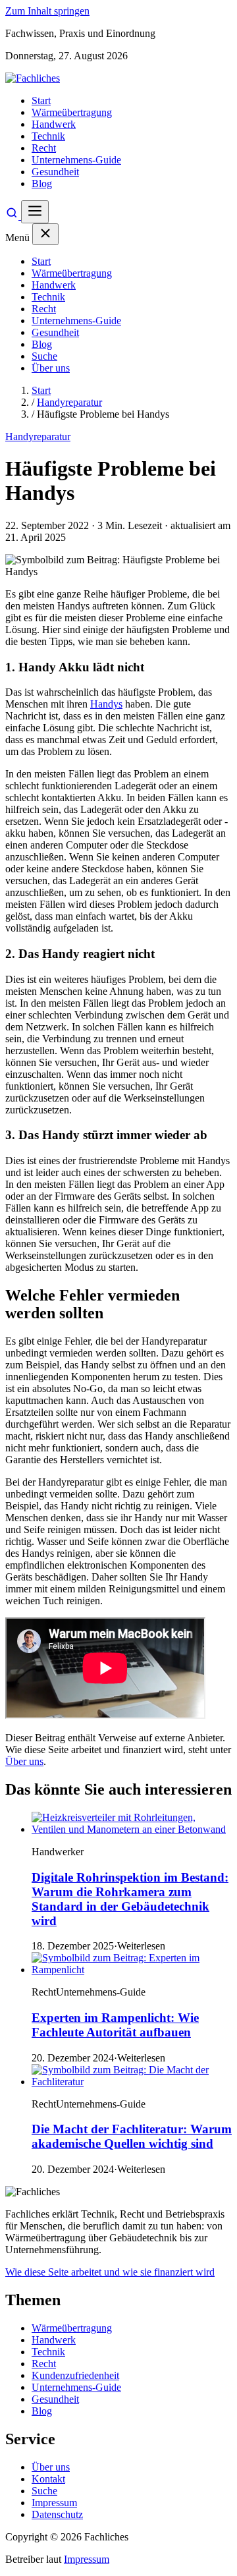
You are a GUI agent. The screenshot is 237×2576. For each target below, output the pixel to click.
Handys (106, 704)
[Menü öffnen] (35, 212)
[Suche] (13, 216)
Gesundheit (55, 172)
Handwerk (54, 124)
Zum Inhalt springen (47, 11)
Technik (48, 136)
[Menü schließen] (45, 234)
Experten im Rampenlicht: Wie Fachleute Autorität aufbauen (115, 2025)
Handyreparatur (69, 402)
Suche (44, 356)
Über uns (51, 368)
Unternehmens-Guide (76, 160)
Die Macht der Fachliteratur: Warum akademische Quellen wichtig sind (132, 2136)
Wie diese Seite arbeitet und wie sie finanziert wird (110, 2272)
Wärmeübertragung (72, 112)
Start (41, 100)
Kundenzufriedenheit (75, 2375)
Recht (44, 148)
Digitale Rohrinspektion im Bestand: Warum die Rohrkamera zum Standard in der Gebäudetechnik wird (130, 1899)
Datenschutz (57, 2514)
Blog (42, 183)
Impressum (54, 2503)
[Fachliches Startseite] (33, 78)
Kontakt (48, 2479)
